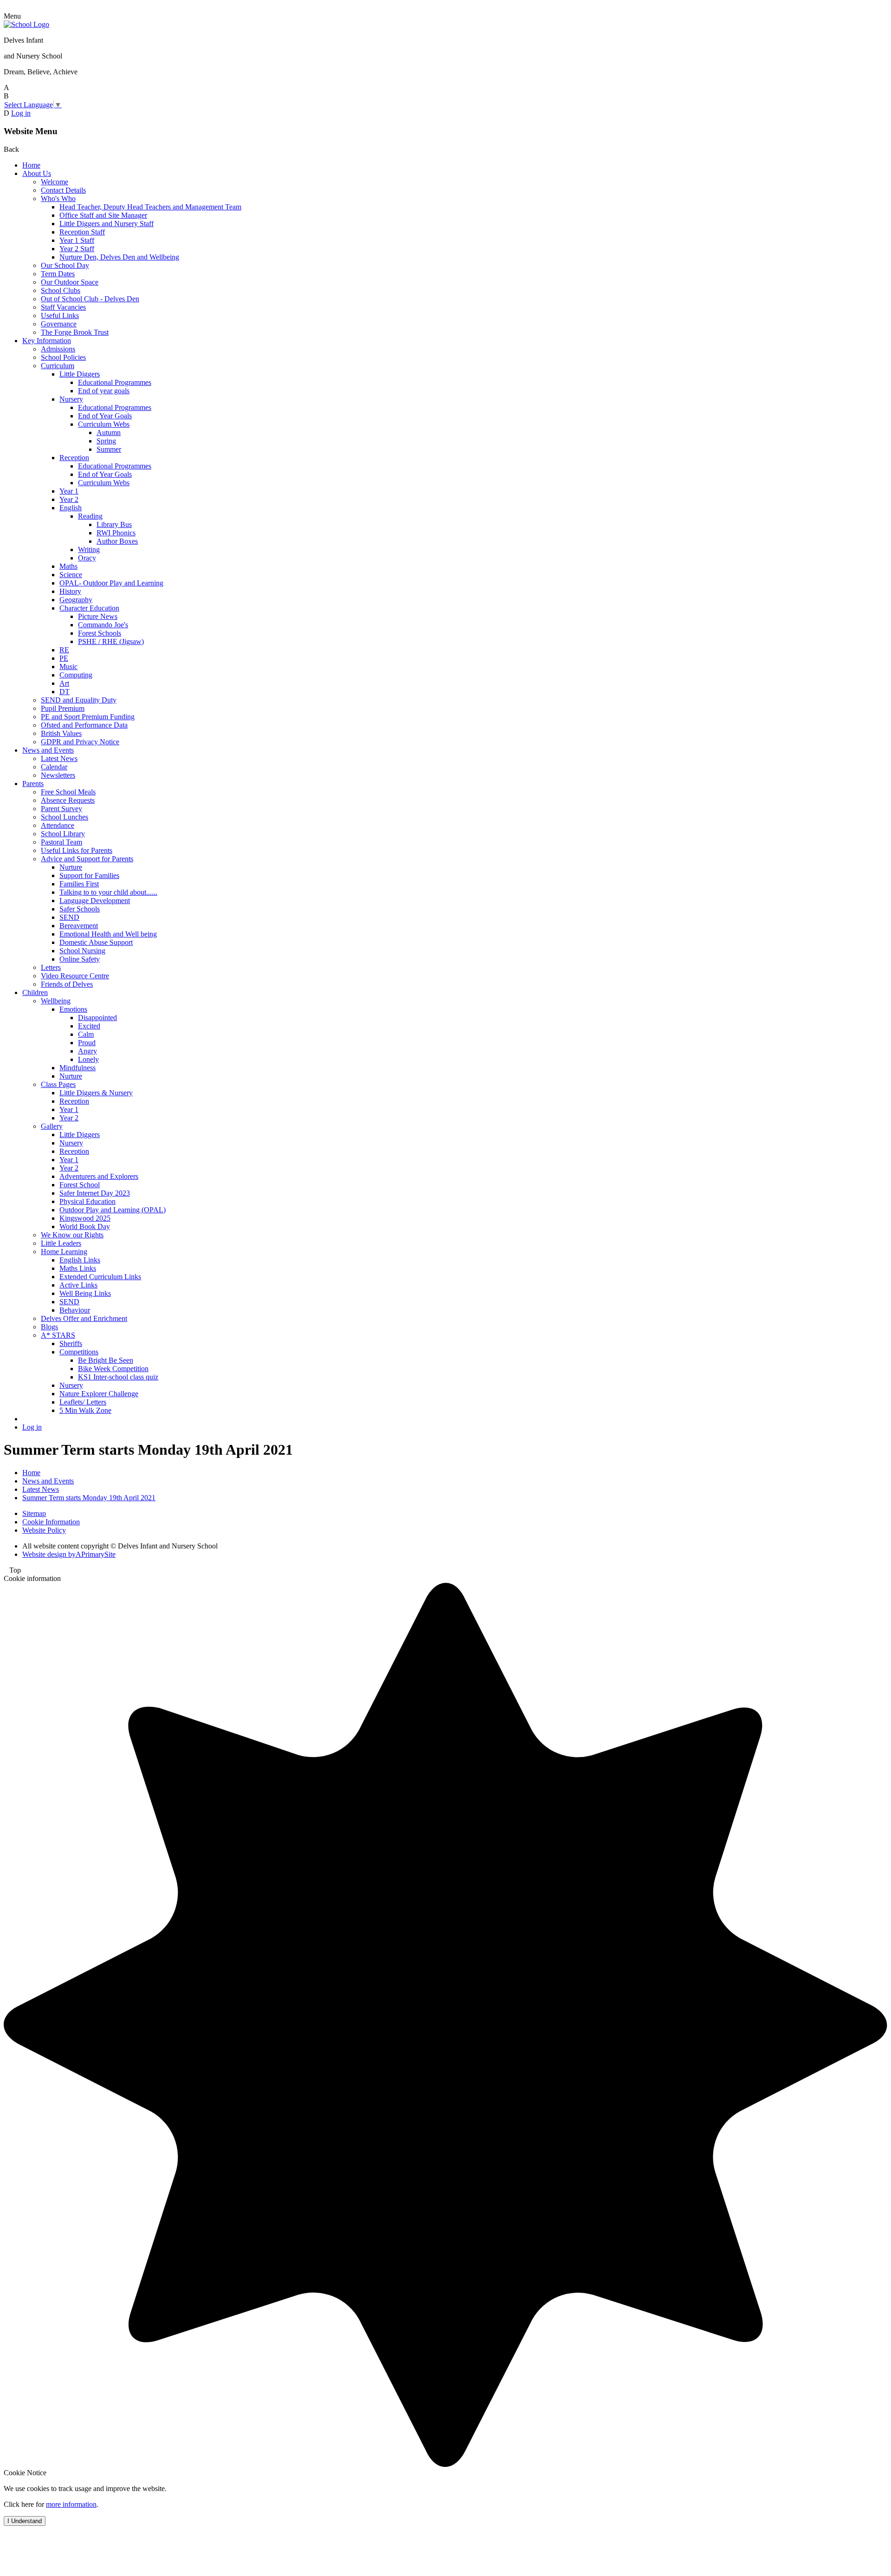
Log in (21, 113)
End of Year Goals (105, 416)
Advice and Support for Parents (87, 859)
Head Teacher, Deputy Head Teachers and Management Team (150, 207)
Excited (89, 1026)
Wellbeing (56, 1001)
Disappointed (97, 1018)
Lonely (88, 1059)
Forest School (80, 1185)
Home (31, 165)
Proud (87, 1043)
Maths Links (78, 1268)
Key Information (47, 341)
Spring (106, 441)
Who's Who (58, 198)
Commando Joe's (103, 625)
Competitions (79, 1352)
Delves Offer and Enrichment (84, 1318)
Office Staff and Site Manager (103, 215)
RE (64, 650)
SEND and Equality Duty (79, 700)
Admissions (58, 349)
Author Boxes (117, 541)
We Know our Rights (72, 1235)
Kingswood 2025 (85, 1218)
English (71, 508)
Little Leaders (61, 1243)
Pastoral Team (61, 842)
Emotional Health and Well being (108, 934)
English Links (80, 1260)
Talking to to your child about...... (108, 892)
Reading (90, 516)
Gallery (52, 1126)
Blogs (49, 1327)
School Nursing (82, 951)
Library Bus (114, 524)
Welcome (55, 182)
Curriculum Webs (104, 424)
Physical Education (87, 1201)
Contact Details (63, 190)
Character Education (89, 608)
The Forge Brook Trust (75, 332)
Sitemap (34, 1513)
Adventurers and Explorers (99, 1176)
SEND (69, 917)
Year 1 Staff (77, 240)
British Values (61, 733)
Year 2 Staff (77, 249)
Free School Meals (68, 792)
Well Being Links (85, 1293)
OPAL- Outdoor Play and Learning (111, 583)
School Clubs (61, 290)
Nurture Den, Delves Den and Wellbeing (119, 257)
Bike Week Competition (113, 1369)
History (70, 591)
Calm (86, 1034)
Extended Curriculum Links (100, 1277)
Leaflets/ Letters (83, 1402)
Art (64, 683)
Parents (33, 784)
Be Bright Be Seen (106, 1360)
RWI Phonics (116, 533)
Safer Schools (80, 909)
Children (35, 992)
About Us (37, 173)
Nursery (71, 399)
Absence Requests (68, 800)
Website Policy (44, 1530)
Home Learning (64, 1252)
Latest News (59, 758)
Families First (79, 884)
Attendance (58, 825)
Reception (74, 458)
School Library (63, 834)
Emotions (73, 1009)
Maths (68, 566)
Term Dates (58, 274)
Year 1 (69, 491)
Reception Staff (82, 232)
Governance (59, 324)
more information (71, 2504)
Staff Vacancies (63, 307)
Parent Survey (61, 809)
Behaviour (75, 1310)
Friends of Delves (67, 984)
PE (64, 658)
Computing (76, 675)
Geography (76, 600)
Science (71, 575)
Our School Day (65, 265)
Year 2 (69, 499)
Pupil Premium (63, 708)
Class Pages (58, 1084)
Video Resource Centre (75, 976)
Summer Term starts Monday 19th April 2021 (89, 1498)
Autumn (109, 433)
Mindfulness (77, 1068)
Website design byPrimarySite (69, 1554)
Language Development (95, 901)
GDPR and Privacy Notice (80, 742)
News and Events (48, 750)
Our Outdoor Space (70, 282)
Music (68, 667)
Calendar (54, 767)
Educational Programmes (115, 382)
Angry (87, 1051)
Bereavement (79, 926)
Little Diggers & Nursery (96, 1093)
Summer (109, 449)
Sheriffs (71, 1343)
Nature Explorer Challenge (99, 1394)
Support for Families (89, 875)
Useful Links (60, 315)
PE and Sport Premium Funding (88, 717)
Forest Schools (100, 633)
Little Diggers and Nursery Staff (107, 224)
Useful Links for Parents (77, 850)
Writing (89, 550)
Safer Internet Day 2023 (95, 1193)
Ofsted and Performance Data (84, 725)
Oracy (87, 558)
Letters (51, 967)
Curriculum (58, 366)
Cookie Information (51, 1522)
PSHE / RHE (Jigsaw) (111, 641)
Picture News (98, 616)
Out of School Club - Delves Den (90, 299)
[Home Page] (26, 24)
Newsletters (58, 775)
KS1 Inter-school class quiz (118, 1377)
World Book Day (85, 1226)
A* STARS (58, 1335)
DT (65, 692)
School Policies (63, 357)
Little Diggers (80, 374)
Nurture (71, 867)
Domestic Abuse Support (96, 942)
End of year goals (104, 391)
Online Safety (80, 959)
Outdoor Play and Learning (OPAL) (113, 1210)
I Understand (25, 2521)
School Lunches (65, 817)
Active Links (78, 1285)
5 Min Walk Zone (85, 1410)
